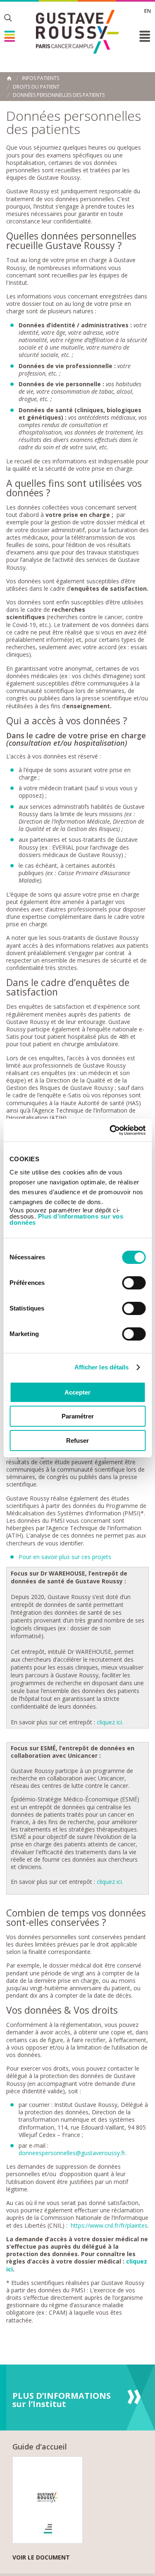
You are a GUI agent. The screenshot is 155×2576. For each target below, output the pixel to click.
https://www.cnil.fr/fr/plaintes (109, 2225)
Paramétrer (78, 1416)
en (148, 11)
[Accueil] (77, 32)
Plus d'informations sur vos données (66, 1219)
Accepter (77, 1392)
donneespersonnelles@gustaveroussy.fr (72, 2153)
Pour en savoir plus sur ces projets (65, 1557)
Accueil (9, 78)
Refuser (77, 1441)
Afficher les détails (102, 1367)
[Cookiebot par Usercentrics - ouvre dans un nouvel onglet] (110, 1130)
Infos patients (41, 78)
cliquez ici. (111, 1722)
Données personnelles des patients (59, 95)
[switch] (134, 1283)
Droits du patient (36, 87)
